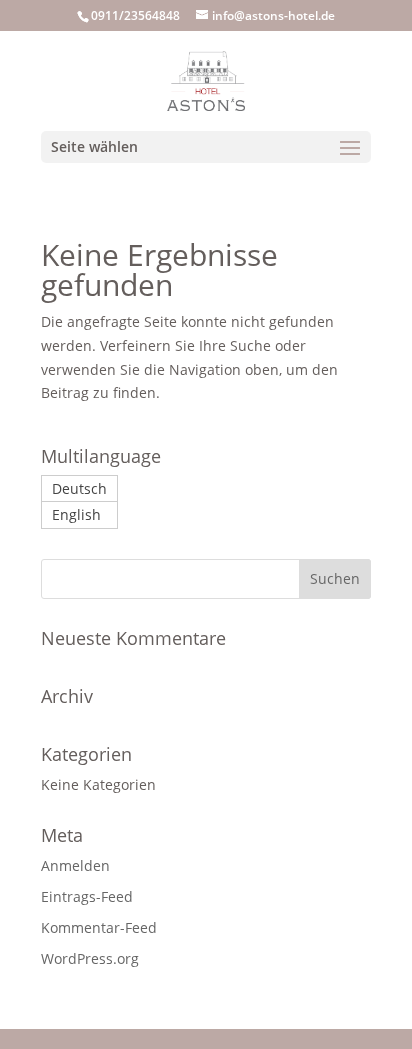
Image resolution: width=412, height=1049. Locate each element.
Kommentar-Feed (99, 927)
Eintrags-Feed (87, 896)
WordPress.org (90, 958)
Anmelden (75, 865)
